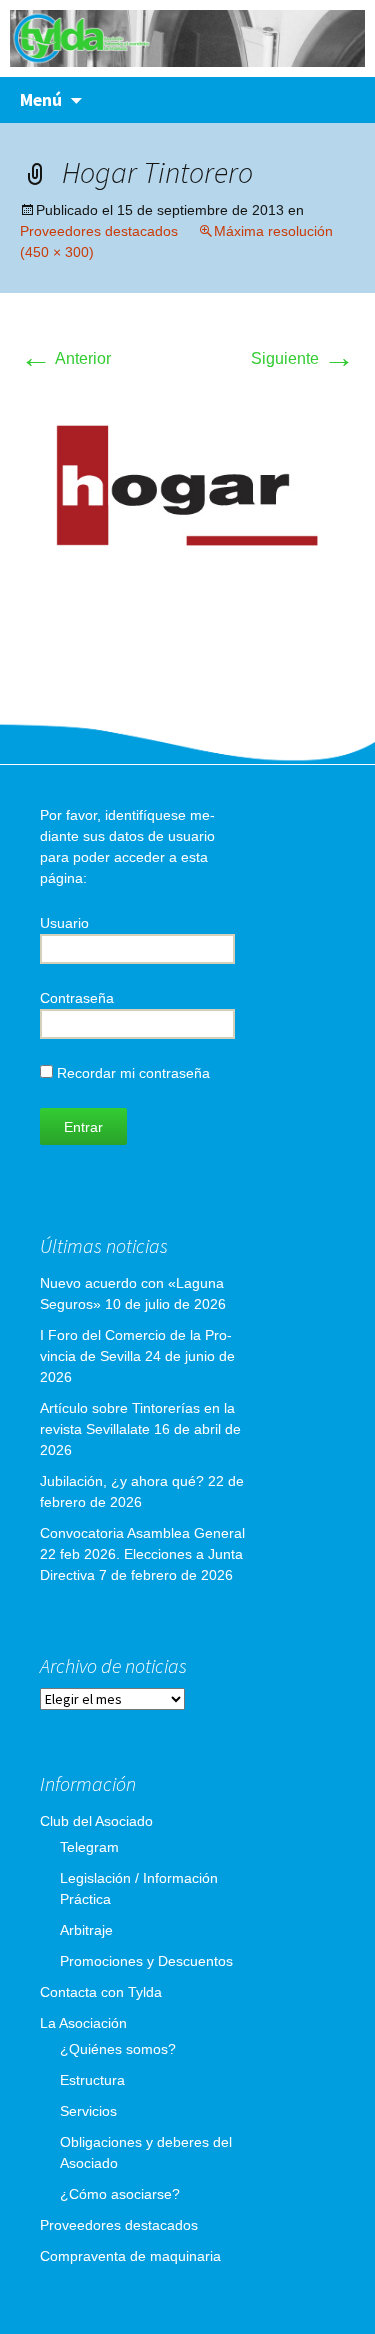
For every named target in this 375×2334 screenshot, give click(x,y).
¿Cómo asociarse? (120, 2194)
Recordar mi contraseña (131, 1073)
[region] (187, 38)
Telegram (89, 1847)
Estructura (92, 2080)
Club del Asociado (96, 1821)
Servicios (88, 2111)
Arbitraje (86, 1930)
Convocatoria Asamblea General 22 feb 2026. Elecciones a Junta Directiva (142, 1554)
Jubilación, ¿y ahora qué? (122, 1481)
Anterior (65, 358)
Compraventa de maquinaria (130, 2256)
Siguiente (303, 358)
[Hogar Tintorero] (187, 491)
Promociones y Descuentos (146, 1961)
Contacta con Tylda (101, 1992)
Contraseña (77, 998)
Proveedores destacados (99, 231)
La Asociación (83, 2023)
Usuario (64, 923)
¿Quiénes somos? (118, 2049)
